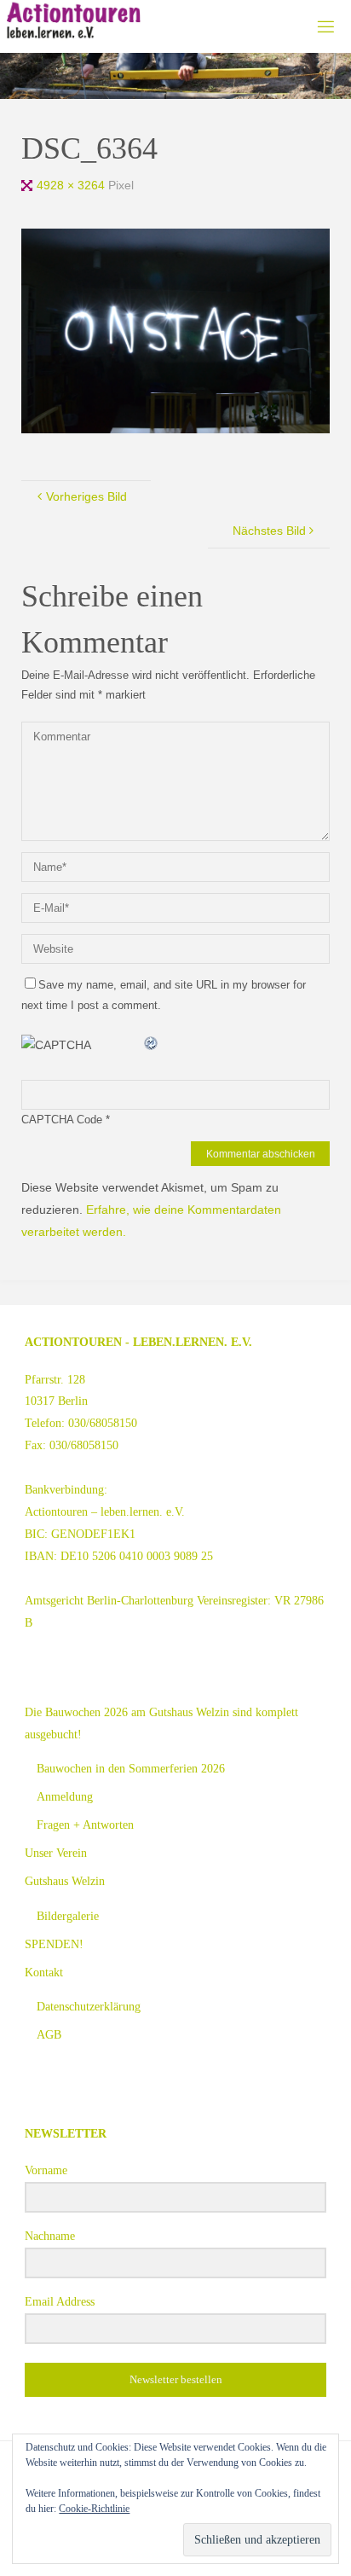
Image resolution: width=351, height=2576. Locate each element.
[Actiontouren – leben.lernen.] (73, 21)
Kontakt (44, 1972)
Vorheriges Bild (86, 496)
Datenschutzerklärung (89, 2006)
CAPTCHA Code (62, 1120)
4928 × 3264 (72, 185)
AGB (49, 2034)
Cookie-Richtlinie (94, 2509)
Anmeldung (65, 1796)
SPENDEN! (54, 1944)
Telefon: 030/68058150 (81, 1423)
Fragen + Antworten (85, 1825)
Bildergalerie (68, 1916)
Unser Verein (56, 1853)
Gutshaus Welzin (65, 1881)
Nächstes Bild (269, 531)
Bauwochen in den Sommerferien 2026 (131, 1768)
